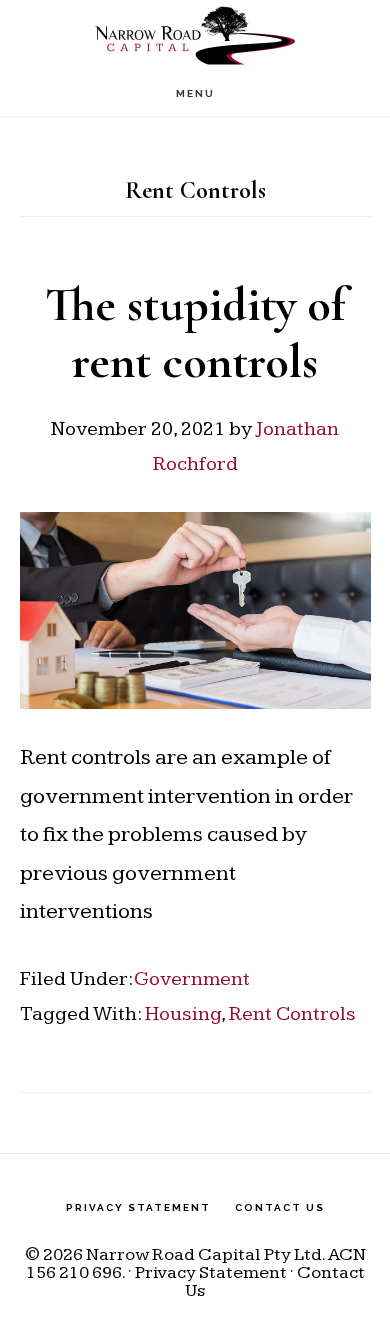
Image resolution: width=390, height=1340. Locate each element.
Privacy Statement (211, 1272)
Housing (183, 1014)
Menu (195, 93)
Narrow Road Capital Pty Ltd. (205, 1254)
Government (192, 979)
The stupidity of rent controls (195, 334)
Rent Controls (292, 1014)
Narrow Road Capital (195, 35)
